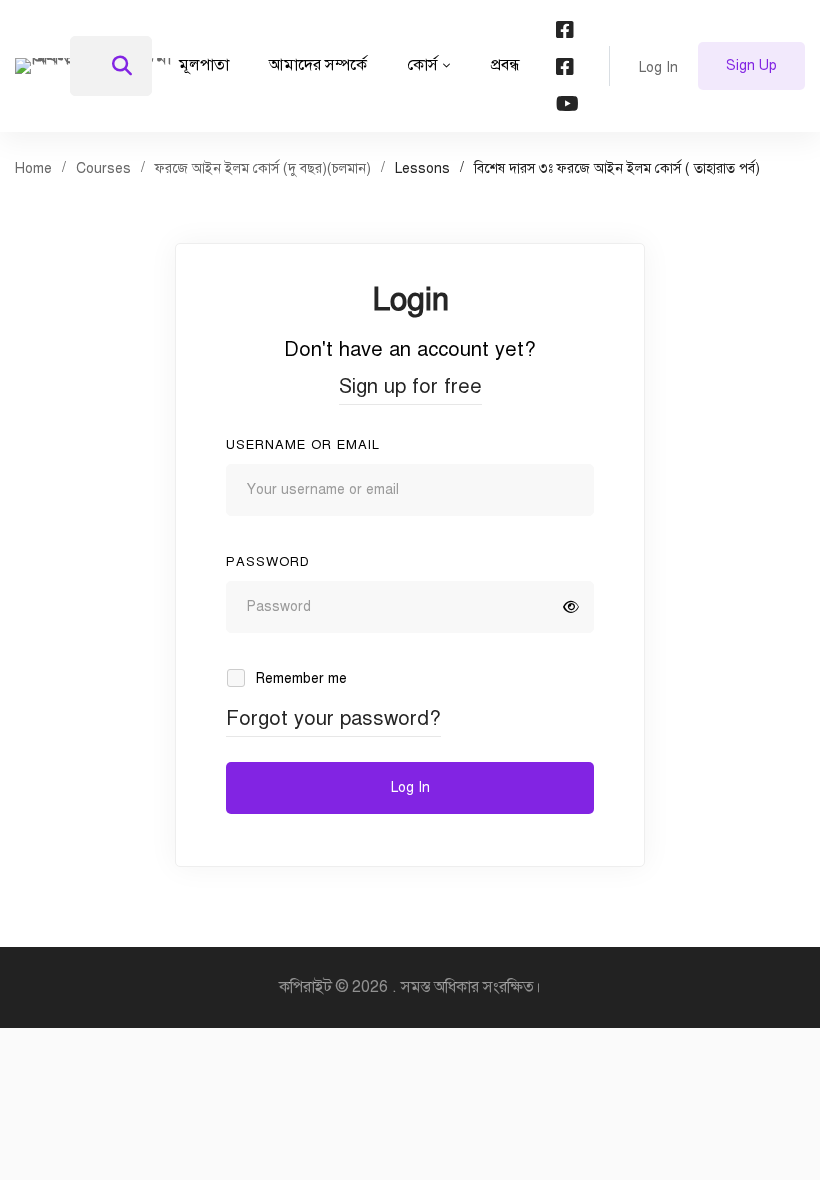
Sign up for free (410, 386)
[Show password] (571, 607)
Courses (103, 168)
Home (33, 168)
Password (268, 562)
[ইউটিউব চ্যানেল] (567, 103)
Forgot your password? (333, 718)
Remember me (299, 678)
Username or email (303, 445)
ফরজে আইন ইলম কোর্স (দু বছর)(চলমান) (263, 168)
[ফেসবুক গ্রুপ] (565, 66)
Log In (410, 787)
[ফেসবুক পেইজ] (565, 29)
